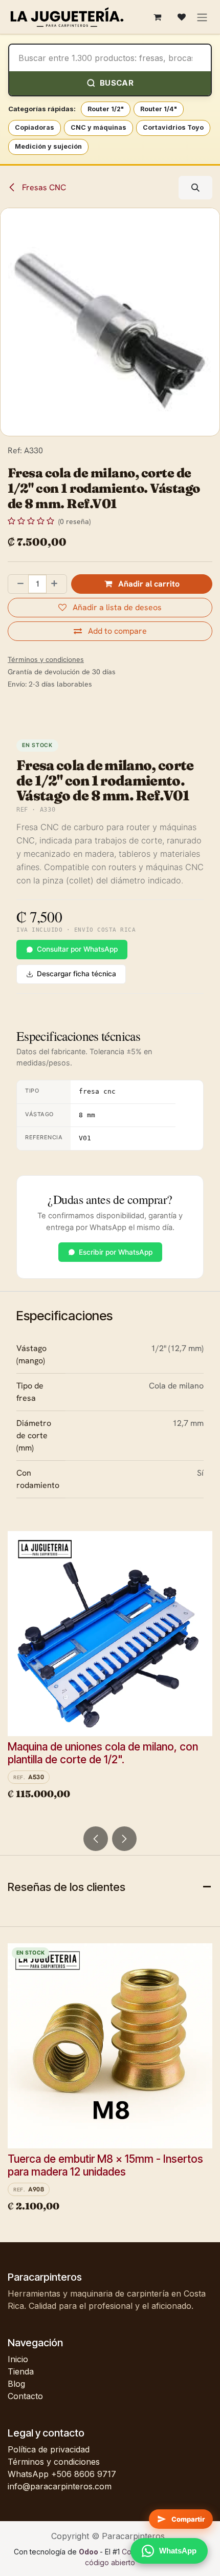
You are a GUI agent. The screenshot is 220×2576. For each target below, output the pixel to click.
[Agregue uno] (56, 584)
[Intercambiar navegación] (202, 17)
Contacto (25, 2396)
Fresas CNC (43, 187)
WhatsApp (178, 2551)
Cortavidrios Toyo (173, 127)
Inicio (18, 2359)
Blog (16, 2384)
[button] (195, 188)
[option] (110, 1675)
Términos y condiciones (54, 2462)
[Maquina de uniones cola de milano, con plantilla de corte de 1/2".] (110, 1634)
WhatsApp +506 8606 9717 (62, 2474)
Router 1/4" (159, 109)
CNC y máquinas (98, 127)
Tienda (21, 2371)
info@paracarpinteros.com (60, 2486)
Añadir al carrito (148, 584)
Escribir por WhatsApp (116, 1252)
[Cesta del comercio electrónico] (157, 17)
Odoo (89, 2552)
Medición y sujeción (48, 146)
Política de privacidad (49, 2449)
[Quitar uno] (18, 584)
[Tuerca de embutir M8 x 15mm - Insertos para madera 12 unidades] (110, 2046)
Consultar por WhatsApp (77, 949)
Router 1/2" (106, 109)
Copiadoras (35, 127)
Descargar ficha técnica (76, 974)
